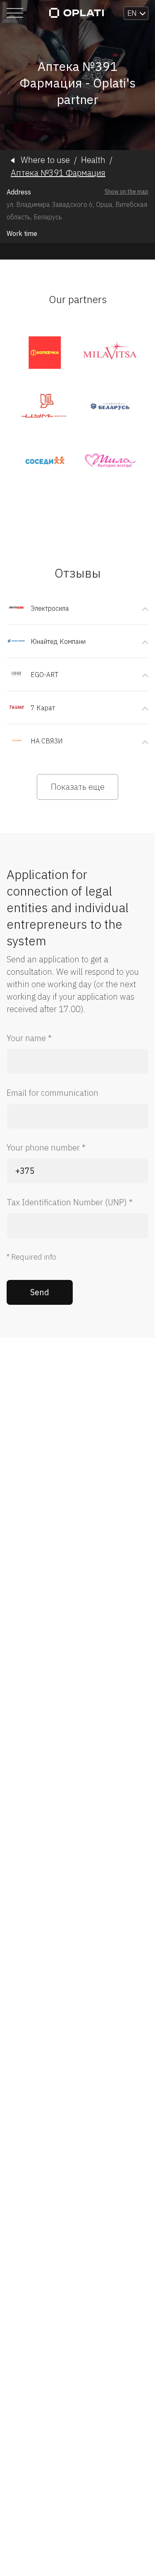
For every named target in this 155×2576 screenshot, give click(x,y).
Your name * (29, 1038)
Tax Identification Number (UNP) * (70, 1202)
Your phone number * (46, 1147)
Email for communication (52, 1093)
